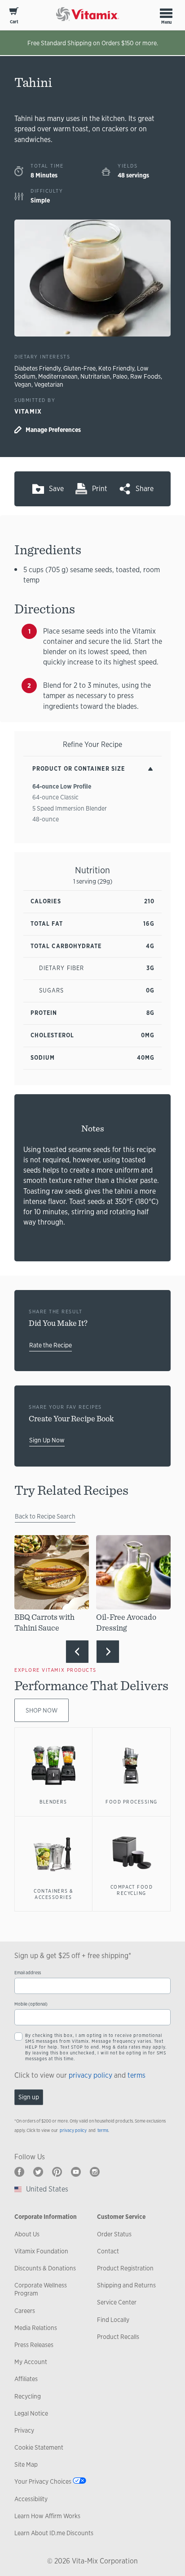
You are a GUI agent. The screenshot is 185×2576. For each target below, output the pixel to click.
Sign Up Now (47, 1440)
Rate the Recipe (51, 1345)
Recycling (28, 2396)
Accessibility (31, 2499)
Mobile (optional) (31, 2004)
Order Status (114, 2234)
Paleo (120, 376)
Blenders (53, 1802)
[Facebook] (19, 2172)
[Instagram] (95, 2172)
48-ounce (46, 819)
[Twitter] (38, 2172)
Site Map (26, 2464)
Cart (14, 22)
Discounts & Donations (45, 2268)
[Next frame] (108, 1652)
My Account (31, 2362)
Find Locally (113, 2320)
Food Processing (131, 1802)
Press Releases (34, 2345)
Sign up (29, 2097)
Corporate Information (46, 2217)
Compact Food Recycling (132, 1890)
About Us (27, 2234)
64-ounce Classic (55, 797)
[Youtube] (76, 2172)
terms (137, 2075)
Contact (108, 2251)
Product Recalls (118, 2337)
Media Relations (36, 2328)
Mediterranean (58, 376)
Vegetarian (49, 384)
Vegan (23, 384)
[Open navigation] (166, 13)
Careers (25, 2311)
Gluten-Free (79, 368)
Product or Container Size (79, 769)
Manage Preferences (53, 430)
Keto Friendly (116, 368)
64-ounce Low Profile (62, 786)
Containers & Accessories (53, 1894)
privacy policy (90, 2075)
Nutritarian (95, 376)
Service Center (117, 2302)
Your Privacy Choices (43, 2481)
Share (145, 489)
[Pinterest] (57, 2172)
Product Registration (125, 2268)
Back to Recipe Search (45, 1516)
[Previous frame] (77, 1652)
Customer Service (121, 2217)
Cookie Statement (39, 2447)
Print (100, 489)
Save (56, 489)
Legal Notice (31, 2413)
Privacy (24, 2430)
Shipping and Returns (126, 2285)
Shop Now (42, 1710)
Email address (28, 1973)
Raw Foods (145, 376)
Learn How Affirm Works (47, 2516)
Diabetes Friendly (37, 368)
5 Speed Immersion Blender (70, 808)
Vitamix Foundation (41, 2251)
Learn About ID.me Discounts (54, 2533)
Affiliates (26, 2379)
